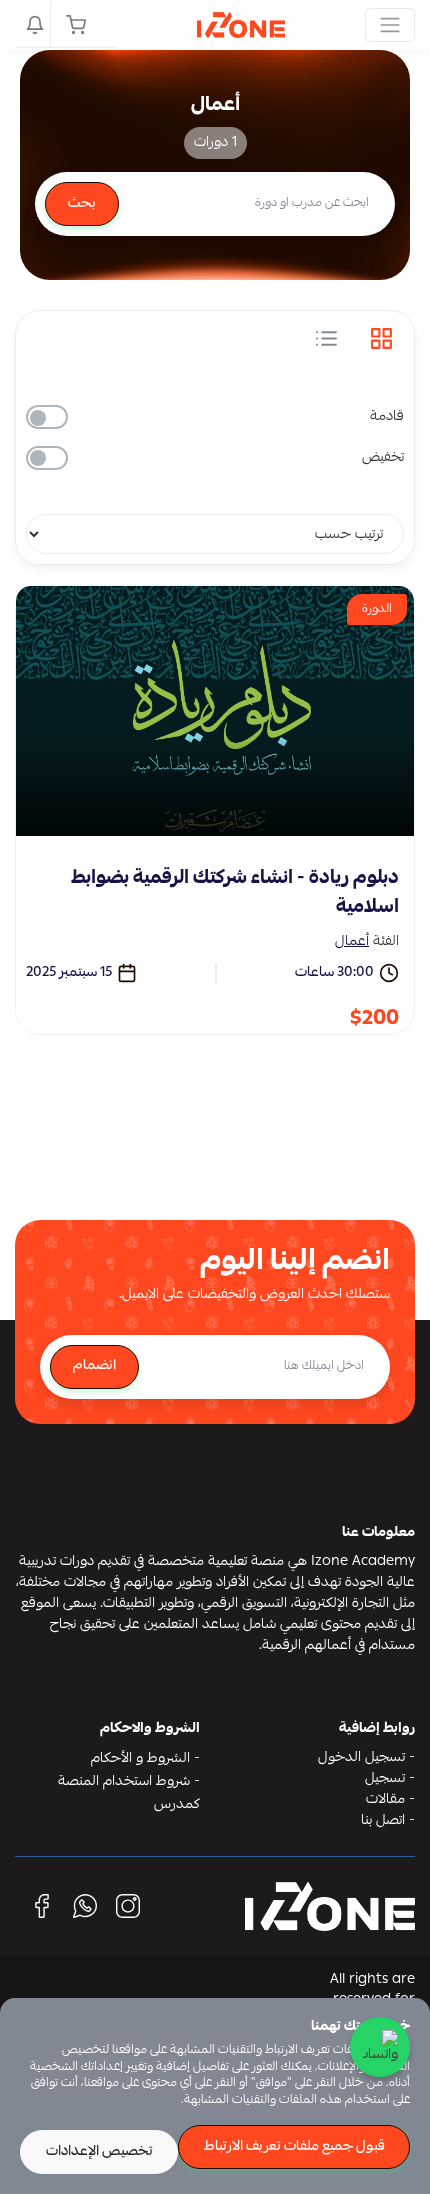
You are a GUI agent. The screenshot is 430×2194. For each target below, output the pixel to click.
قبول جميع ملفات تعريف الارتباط (294, 2147)
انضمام (94, 1366)
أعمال (352, 942)
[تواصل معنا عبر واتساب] (380, 2047)
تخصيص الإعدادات (99, 2152)
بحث (82, 204)
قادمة (387, 417)
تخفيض (383, 458)
